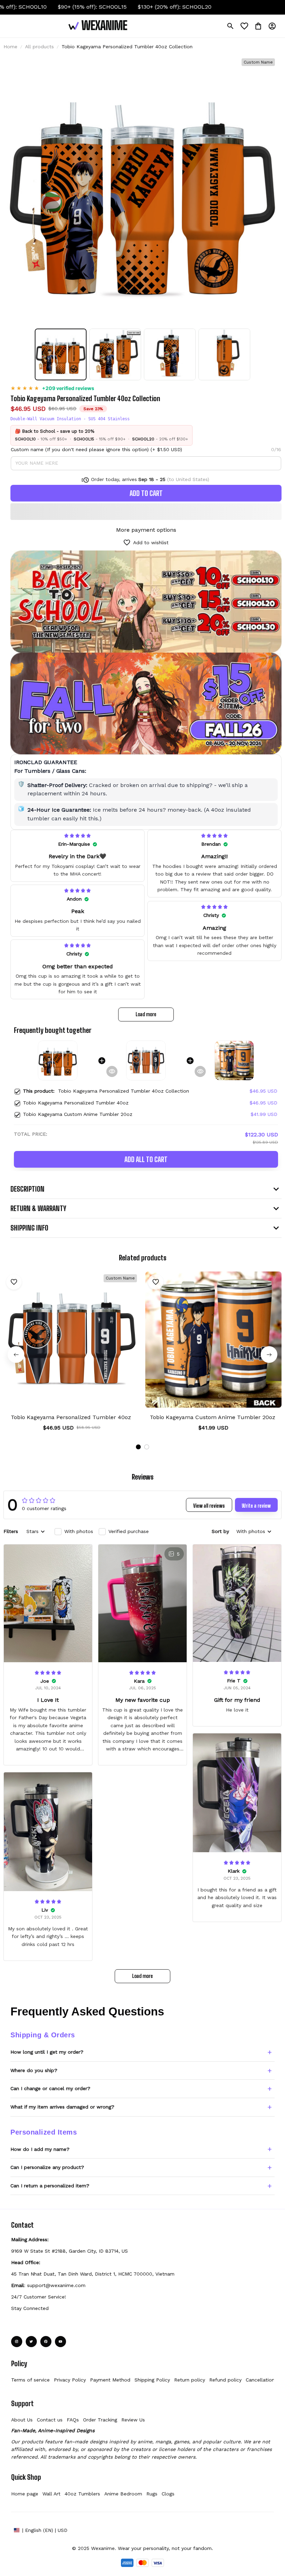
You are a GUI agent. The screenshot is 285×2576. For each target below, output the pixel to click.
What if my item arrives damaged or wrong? (62, 2107)
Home (10, 47)
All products (39, 47)
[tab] (138, 1447)
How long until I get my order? (47, 2052)
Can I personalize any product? (47, 2167)
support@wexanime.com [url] (56, 2285)
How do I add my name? (40, 2149)
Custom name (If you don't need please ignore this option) (80, 449)
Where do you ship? (34, 2070)
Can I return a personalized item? (50, 2186)
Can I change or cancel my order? (50, 2088)
